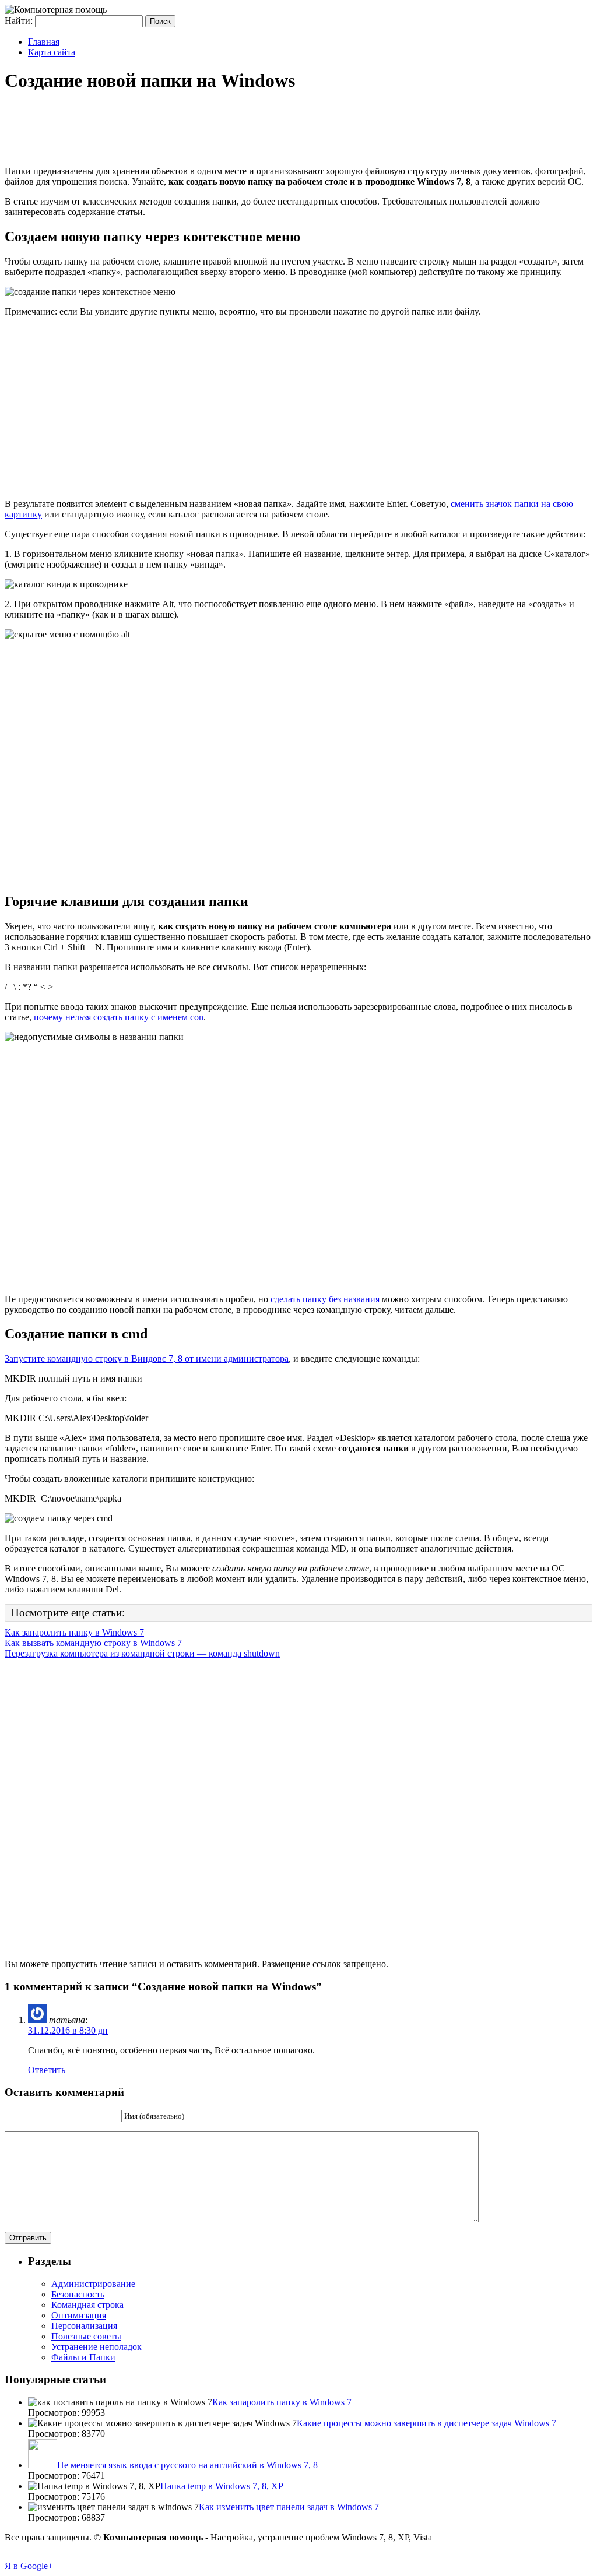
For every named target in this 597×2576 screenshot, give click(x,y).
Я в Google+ (29, 2566)
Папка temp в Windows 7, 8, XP (222, 2486)
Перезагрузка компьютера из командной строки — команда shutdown (142, 1653)
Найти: (19, 21)
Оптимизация (79, 2315)
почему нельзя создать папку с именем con (119, 1017)
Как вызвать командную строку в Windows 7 (93, 1643)
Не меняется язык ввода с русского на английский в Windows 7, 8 (187, 2465)
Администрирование (93, 2284)
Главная (44, 42)
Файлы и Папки (83, 2357)
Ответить (47, 2070)
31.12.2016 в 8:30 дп (68, 2030)
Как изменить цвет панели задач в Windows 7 (289, 2507)
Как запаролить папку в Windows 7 (74, 1632)
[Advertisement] (217, 131)
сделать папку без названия (325, 1299)
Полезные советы (86, 2336)
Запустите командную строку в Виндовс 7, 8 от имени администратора (147, 1359)
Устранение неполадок (96, 2347)
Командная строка (87, 2305)
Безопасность (78, 2294)
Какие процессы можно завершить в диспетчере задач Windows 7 (426, 2423)
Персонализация (84, 2326)
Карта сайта (52, 52)
